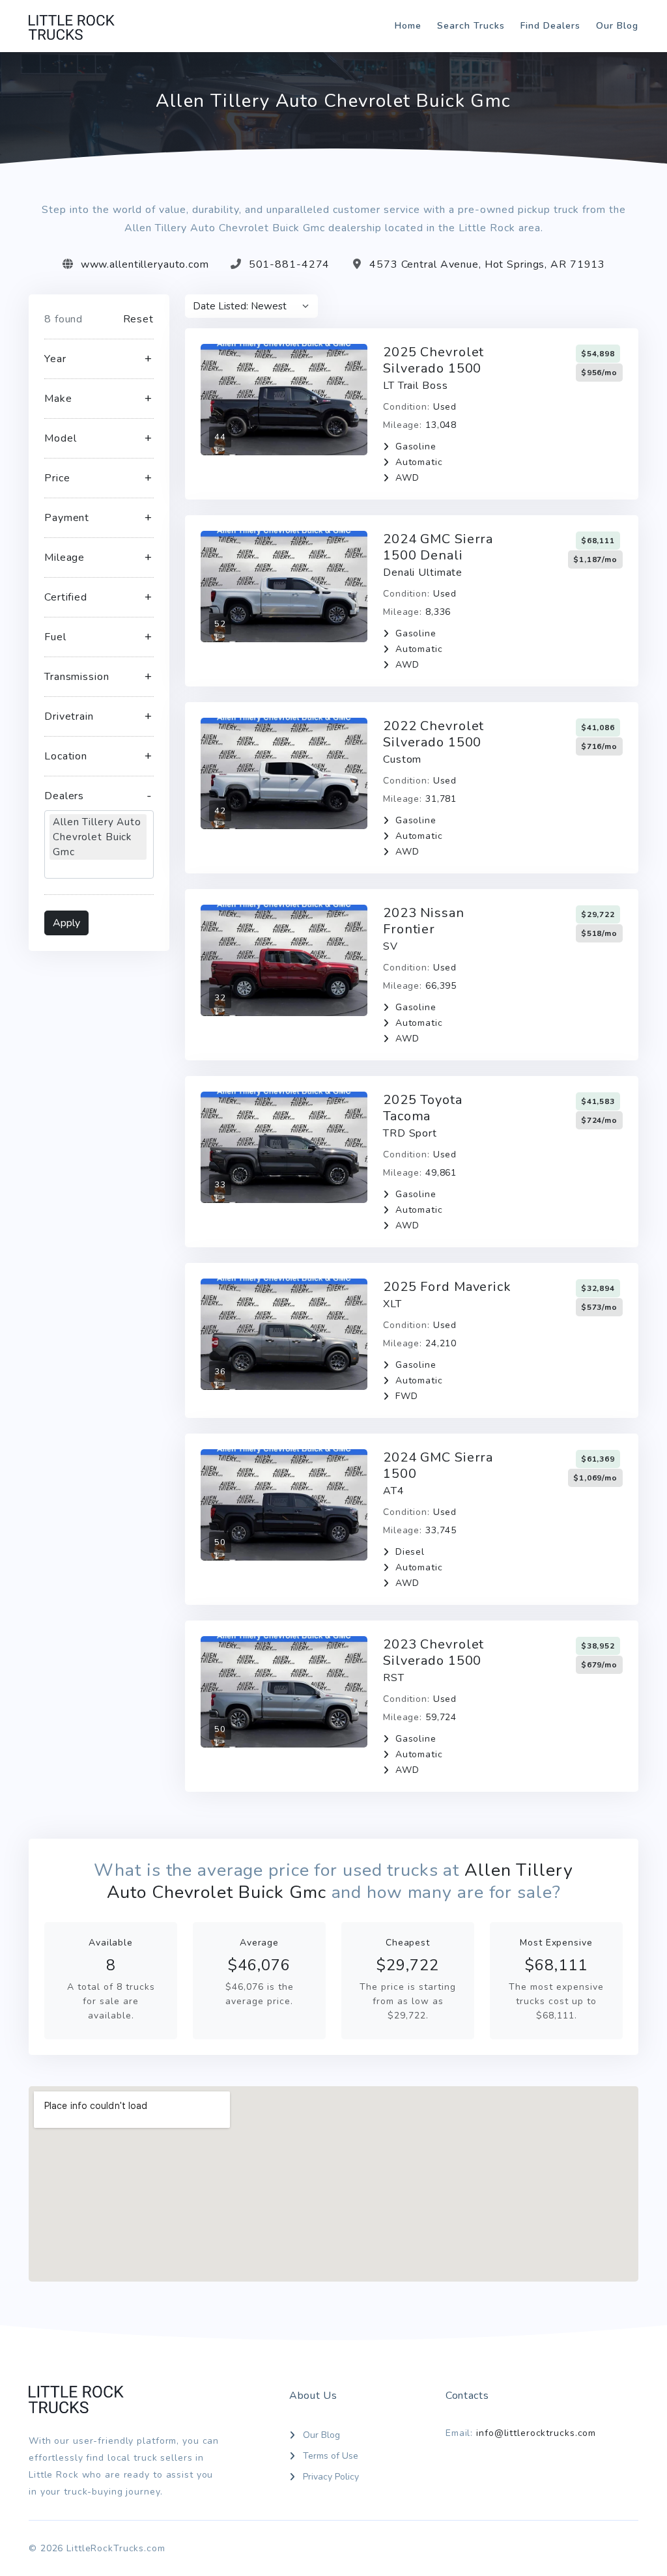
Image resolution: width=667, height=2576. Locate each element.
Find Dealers (550, 26)
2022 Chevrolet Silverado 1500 (433, 734)
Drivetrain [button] (69, 716)
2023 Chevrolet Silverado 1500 (433, 1652)
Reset (138, 319)
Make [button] (58, 399)
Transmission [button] (77, 677)
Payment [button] (67, 518)
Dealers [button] (64, 796)
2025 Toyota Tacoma (423, 1108)
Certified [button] (66, 597)
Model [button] (60, 438)
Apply (66, 923)
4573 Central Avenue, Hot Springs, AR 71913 (487, 264)
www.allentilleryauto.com (145, 264)
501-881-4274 (290, 264)
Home (408, 26)
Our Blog (617, 26)
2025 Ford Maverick (447, 1287)
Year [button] (55, 359)
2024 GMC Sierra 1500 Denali (438, 547)
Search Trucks (471, 26)
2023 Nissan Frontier (424, 921)
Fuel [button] (55, 637)
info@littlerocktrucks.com (536, 2433)
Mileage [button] (64, 558)
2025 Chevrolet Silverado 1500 (433, 360)
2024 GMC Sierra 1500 (438, 1465)
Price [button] (57, 478)
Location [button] (66, 756)
